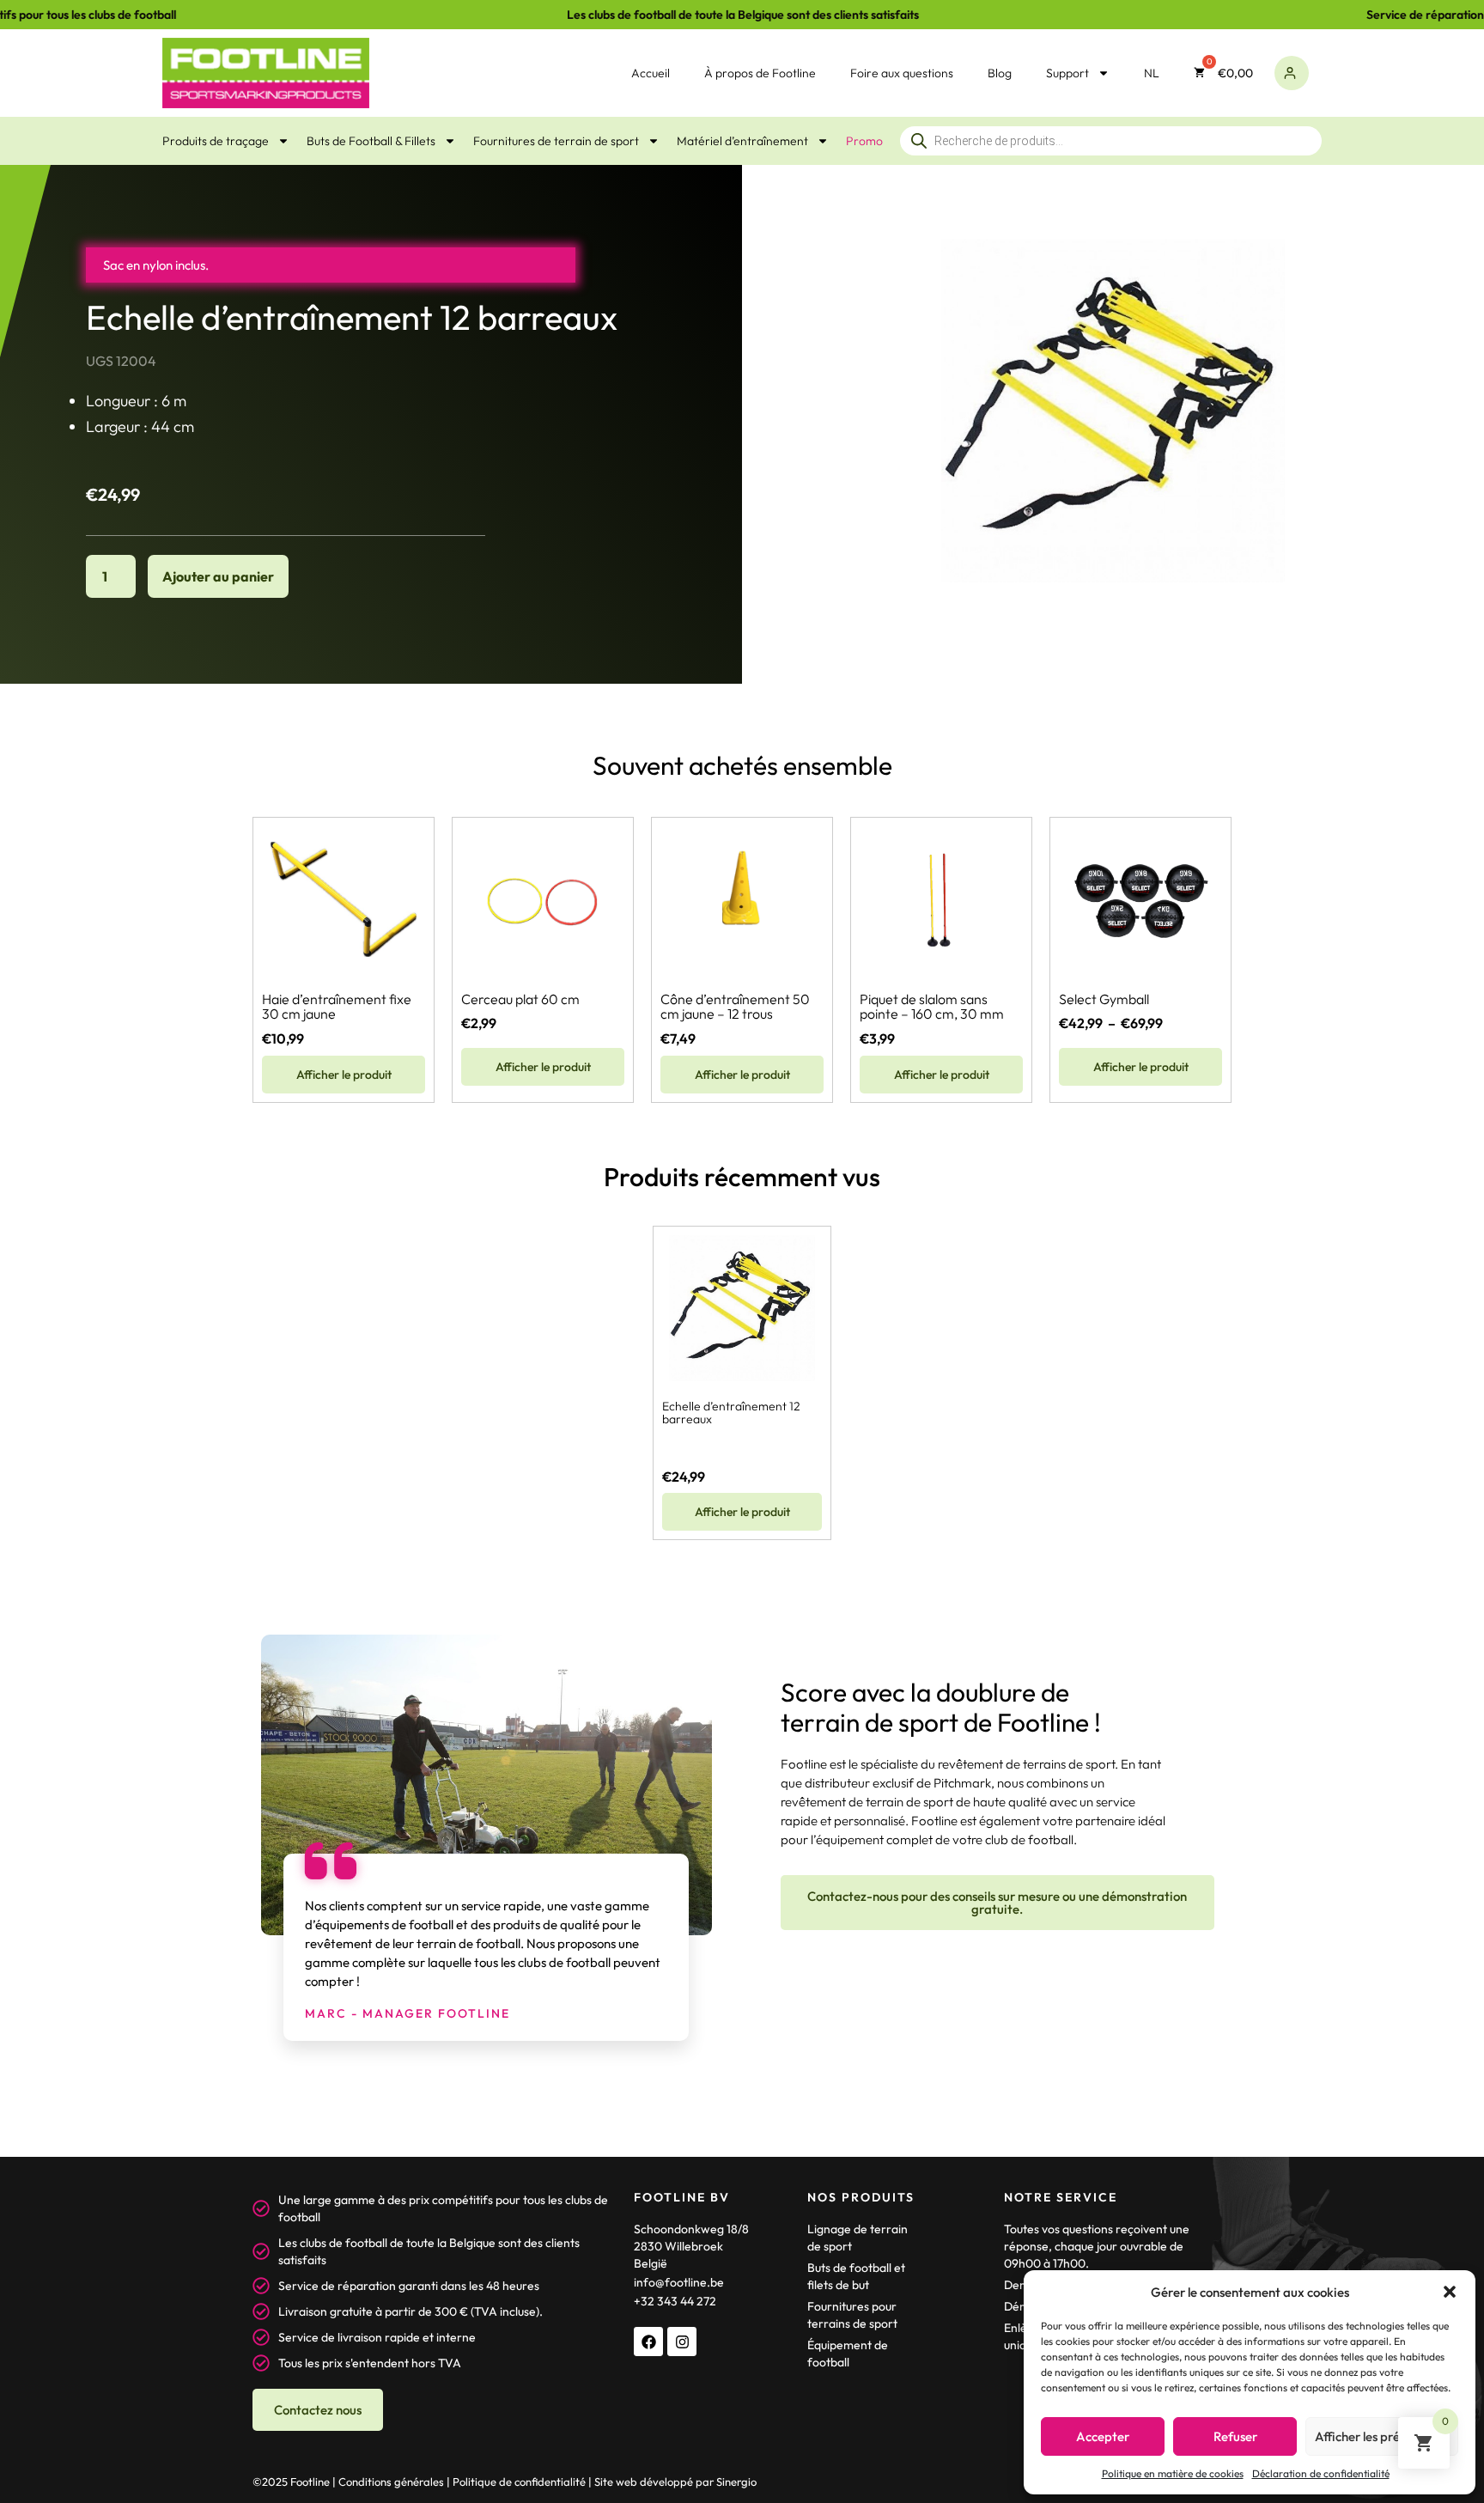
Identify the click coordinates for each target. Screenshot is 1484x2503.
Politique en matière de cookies (1173, 2473)
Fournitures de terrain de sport (556, 141)
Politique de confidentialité (519, 2482)
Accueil (651, 73)
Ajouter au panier (218, 576)
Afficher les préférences (1382, 2436)
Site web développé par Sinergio (675, 2482)
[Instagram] (682, 2342)
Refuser (1235, 2436)
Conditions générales (391, 2482)
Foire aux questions (902, 73)
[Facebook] (648, 2342)
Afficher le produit (344, 1075)
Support (1067, 73)
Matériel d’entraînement (742, 141)
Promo (864, 141)
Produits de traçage (216, 141)
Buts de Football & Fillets (371, 141)
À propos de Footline (760, 73)
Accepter (1103, 2436)
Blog (1000, 73)
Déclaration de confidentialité (1321, 2473)
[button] (1450, 2292)
